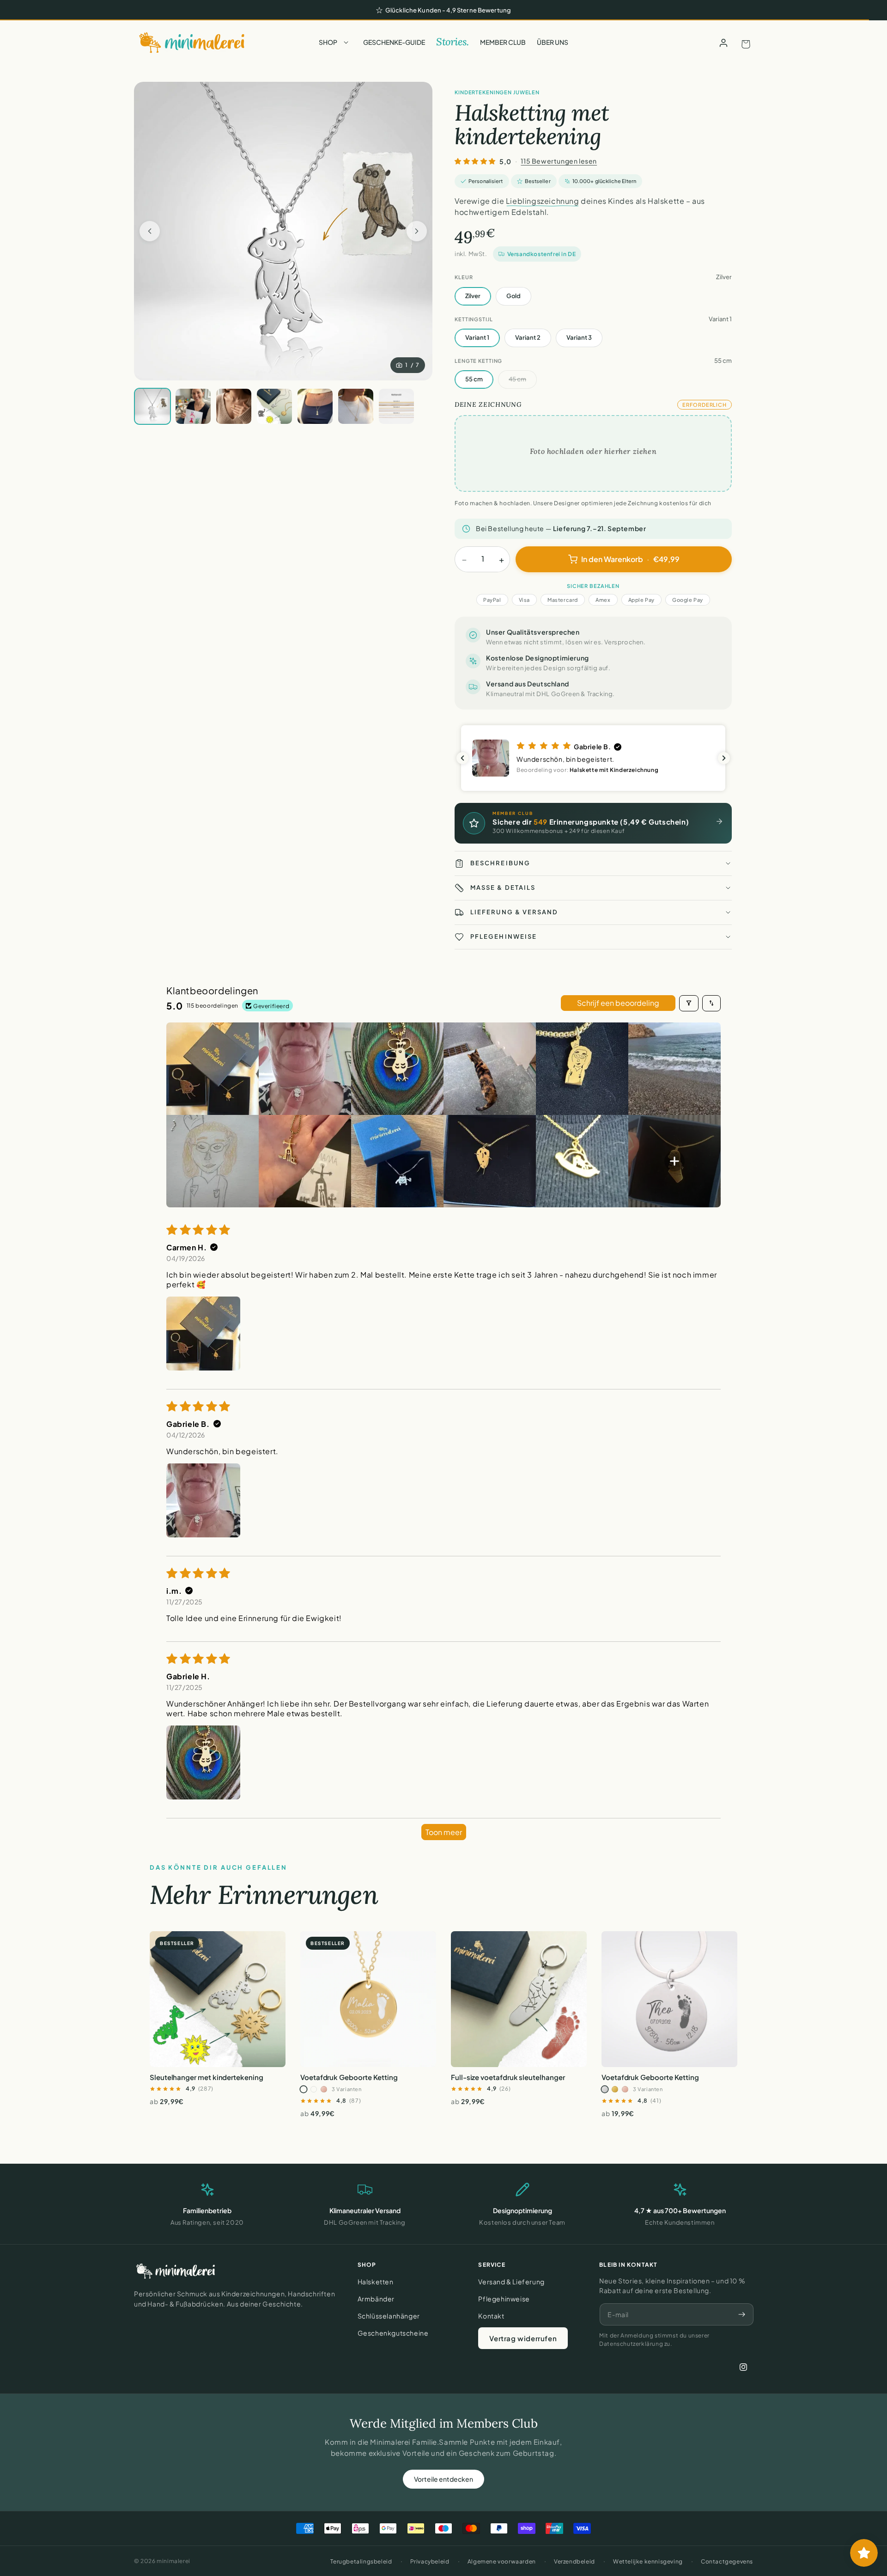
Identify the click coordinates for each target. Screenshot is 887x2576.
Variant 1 (477, 337)
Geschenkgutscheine (393, 2333)
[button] (335, 43)
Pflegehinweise (504, 2299)
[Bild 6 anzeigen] (315, 406)
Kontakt (491, 2316)
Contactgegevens (727, 2561)
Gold (513, 296)
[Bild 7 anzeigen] (356, 406)
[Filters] (689, 1003)
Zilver (473, 296)
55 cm (474, 379)
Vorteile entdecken (443, 2479)
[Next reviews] (724, 758)
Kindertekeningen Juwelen (497, 92)
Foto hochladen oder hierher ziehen (593, 451)
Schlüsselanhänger (389, 2316)
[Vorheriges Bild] (150, 231)
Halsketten (376, 2282)
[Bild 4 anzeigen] (234, 406)
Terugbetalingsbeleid (361, 2561)
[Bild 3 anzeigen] (193, 406)
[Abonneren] (742, 2314)
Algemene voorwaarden (502, 2561)
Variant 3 (579, 337)
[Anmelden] (723, 43)
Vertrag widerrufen (523, 2338)
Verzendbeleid (574, 2561)
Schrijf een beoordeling (618, 1003)
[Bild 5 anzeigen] (274, 406)
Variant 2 (528, 337)
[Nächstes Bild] (417, 231)
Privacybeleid (430, 2561)
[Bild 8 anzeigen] (396, 406)
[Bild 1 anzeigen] (152, 406)
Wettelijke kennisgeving (648, 2561)
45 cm (517, 379)
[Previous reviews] (462, 758)
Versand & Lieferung (511, 2282)
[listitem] (213, 1069)
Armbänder (376, 2299)
